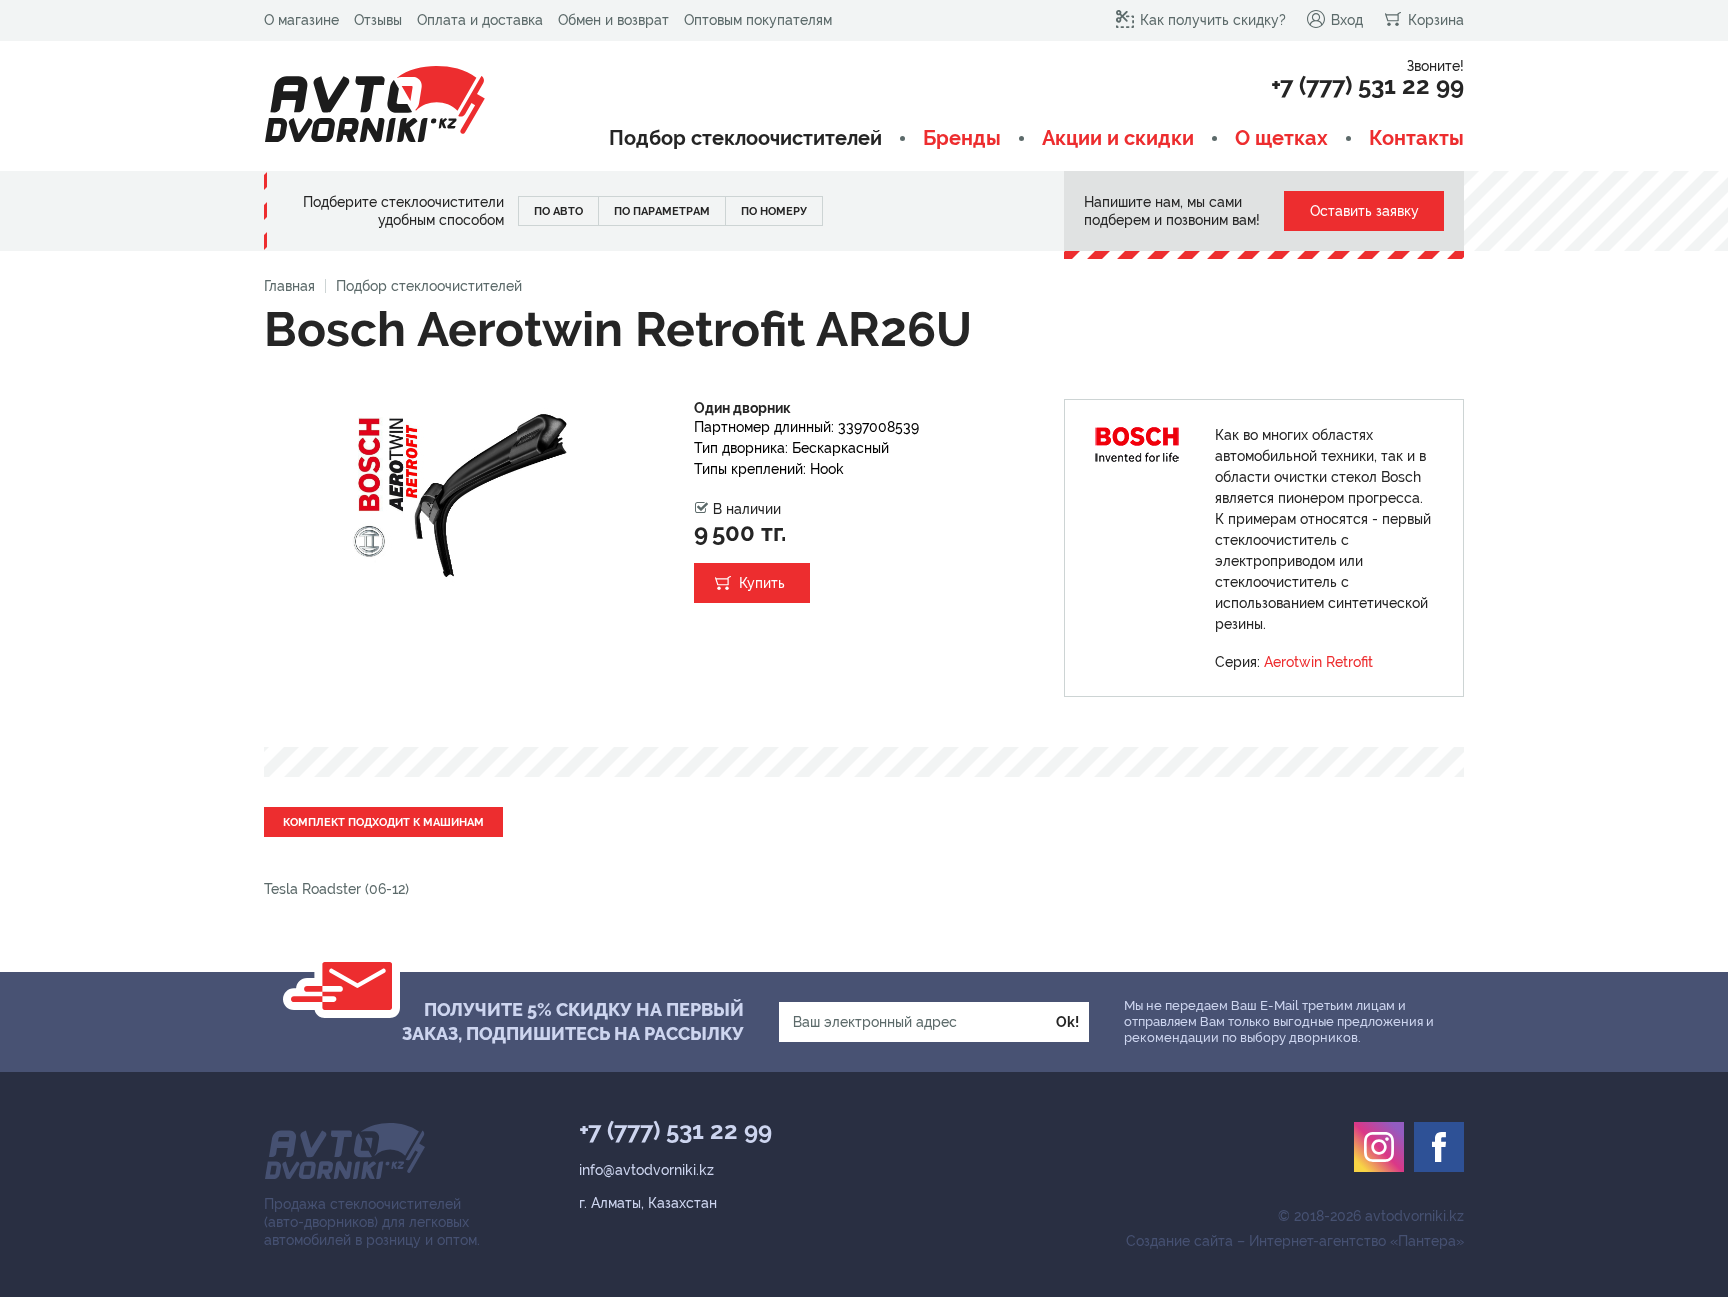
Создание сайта (1179, 1241)
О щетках (1281, 138)
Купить (762, 583)
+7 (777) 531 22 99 (1367, 86)
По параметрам (662, 211)
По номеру (774, 211)
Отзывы (378, 20)
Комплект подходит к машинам (383, 822)
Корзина (1436, 20)
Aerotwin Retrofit (1318, 662)
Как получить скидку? (1213, 20)
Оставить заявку (1364, 211)
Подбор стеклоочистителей (745, 138)
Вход (1347, 20)
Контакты (1416, 138)
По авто (558, 211)
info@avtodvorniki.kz (646, 1170)
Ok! (1067, 1022)
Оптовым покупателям (758, 20)
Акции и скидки (1118, 138)
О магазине (301, 20)
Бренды (962, 138)
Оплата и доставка (480, 20)
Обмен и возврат (613, 20)
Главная (289, 286)
